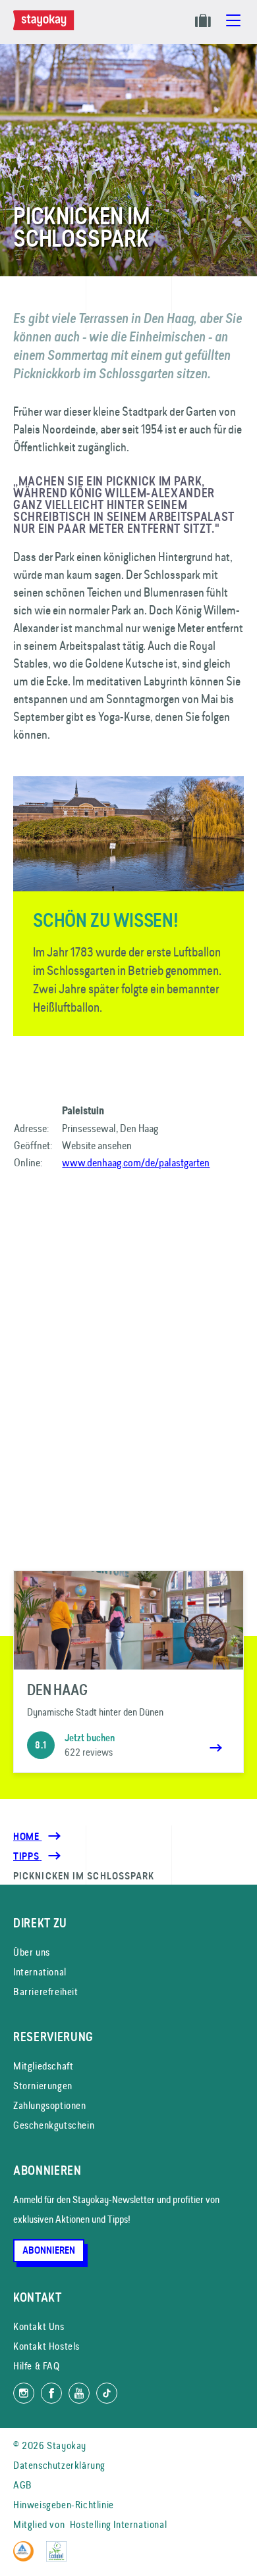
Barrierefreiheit (46, 1992)
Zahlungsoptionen (50, 2105)
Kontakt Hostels (46, 2346)
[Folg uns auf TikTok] (107, 2393)
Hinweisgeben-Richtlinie (64, 2505)
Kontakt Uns (39, 2326)
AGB (23, 2485)
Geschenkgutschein (54, 2125)
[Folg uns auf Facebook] (51, 2393)
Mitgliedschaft (43, 2066)
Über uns (32, 1952)
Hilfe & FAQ (37, 2366)
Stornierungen (43, 2086)
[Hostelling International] (27, 2558)
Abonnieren (49, 2250)
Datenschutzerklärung (59, 2465)
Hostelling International (118, 2524)
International (40, 1972)
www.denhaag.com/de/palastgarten (136, 1162)
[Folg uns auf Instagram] (24, 2393)
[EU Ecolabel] (60, 2558)
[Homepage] (46, 27)
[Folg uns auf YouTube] (79, 2393)
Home (27, 1837)
